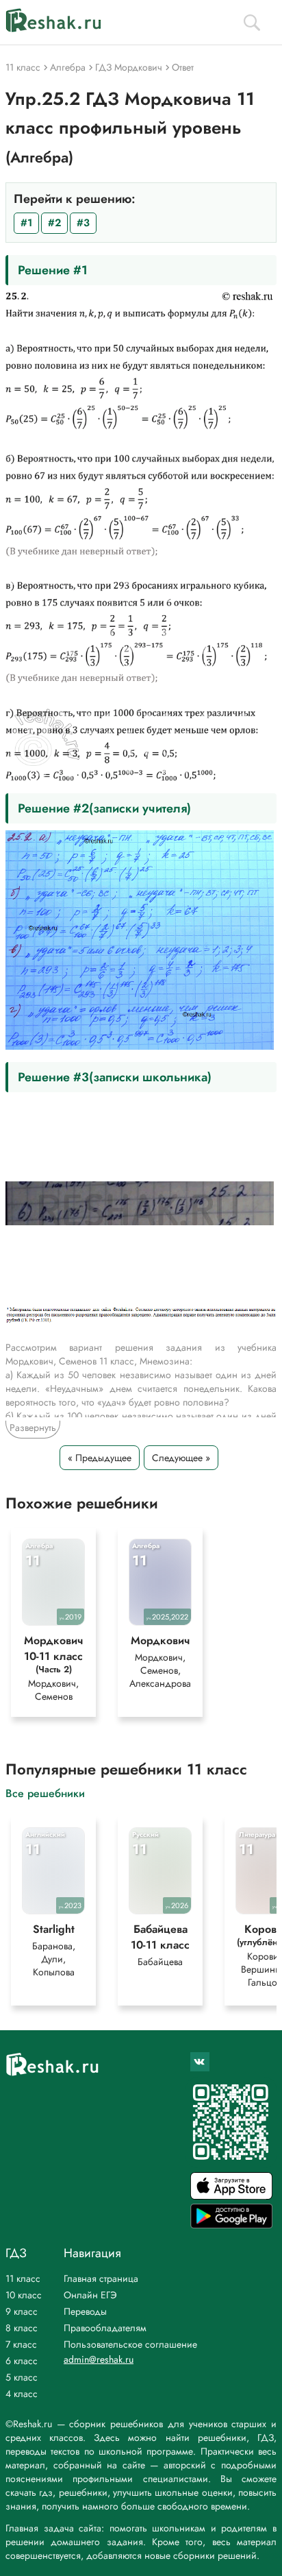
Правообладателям (105, 2328)
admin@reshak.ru (99, 2359)
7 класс (21, 2344)
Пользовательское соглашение (130, 2344)
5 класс (22, 2377)
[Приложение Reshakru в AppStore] (231, 2196)
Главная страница (101, 2278)
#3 (83, 223)
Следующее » (181, 1458)
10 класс (24, 2295)
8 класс (22, 2328)
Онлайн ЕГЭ (90, 2295)
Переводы (85, 2311)
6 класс (22, 2361)
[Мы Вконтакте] (200, 2062)
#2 (54, 223)
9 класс (22, 2311)
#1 (26, 223)
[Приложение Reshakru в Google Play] (231, 2225)
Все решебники (45, 1793)
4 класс (22, 2394)
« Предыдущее (100, 1458)
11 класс (23, 2278)
